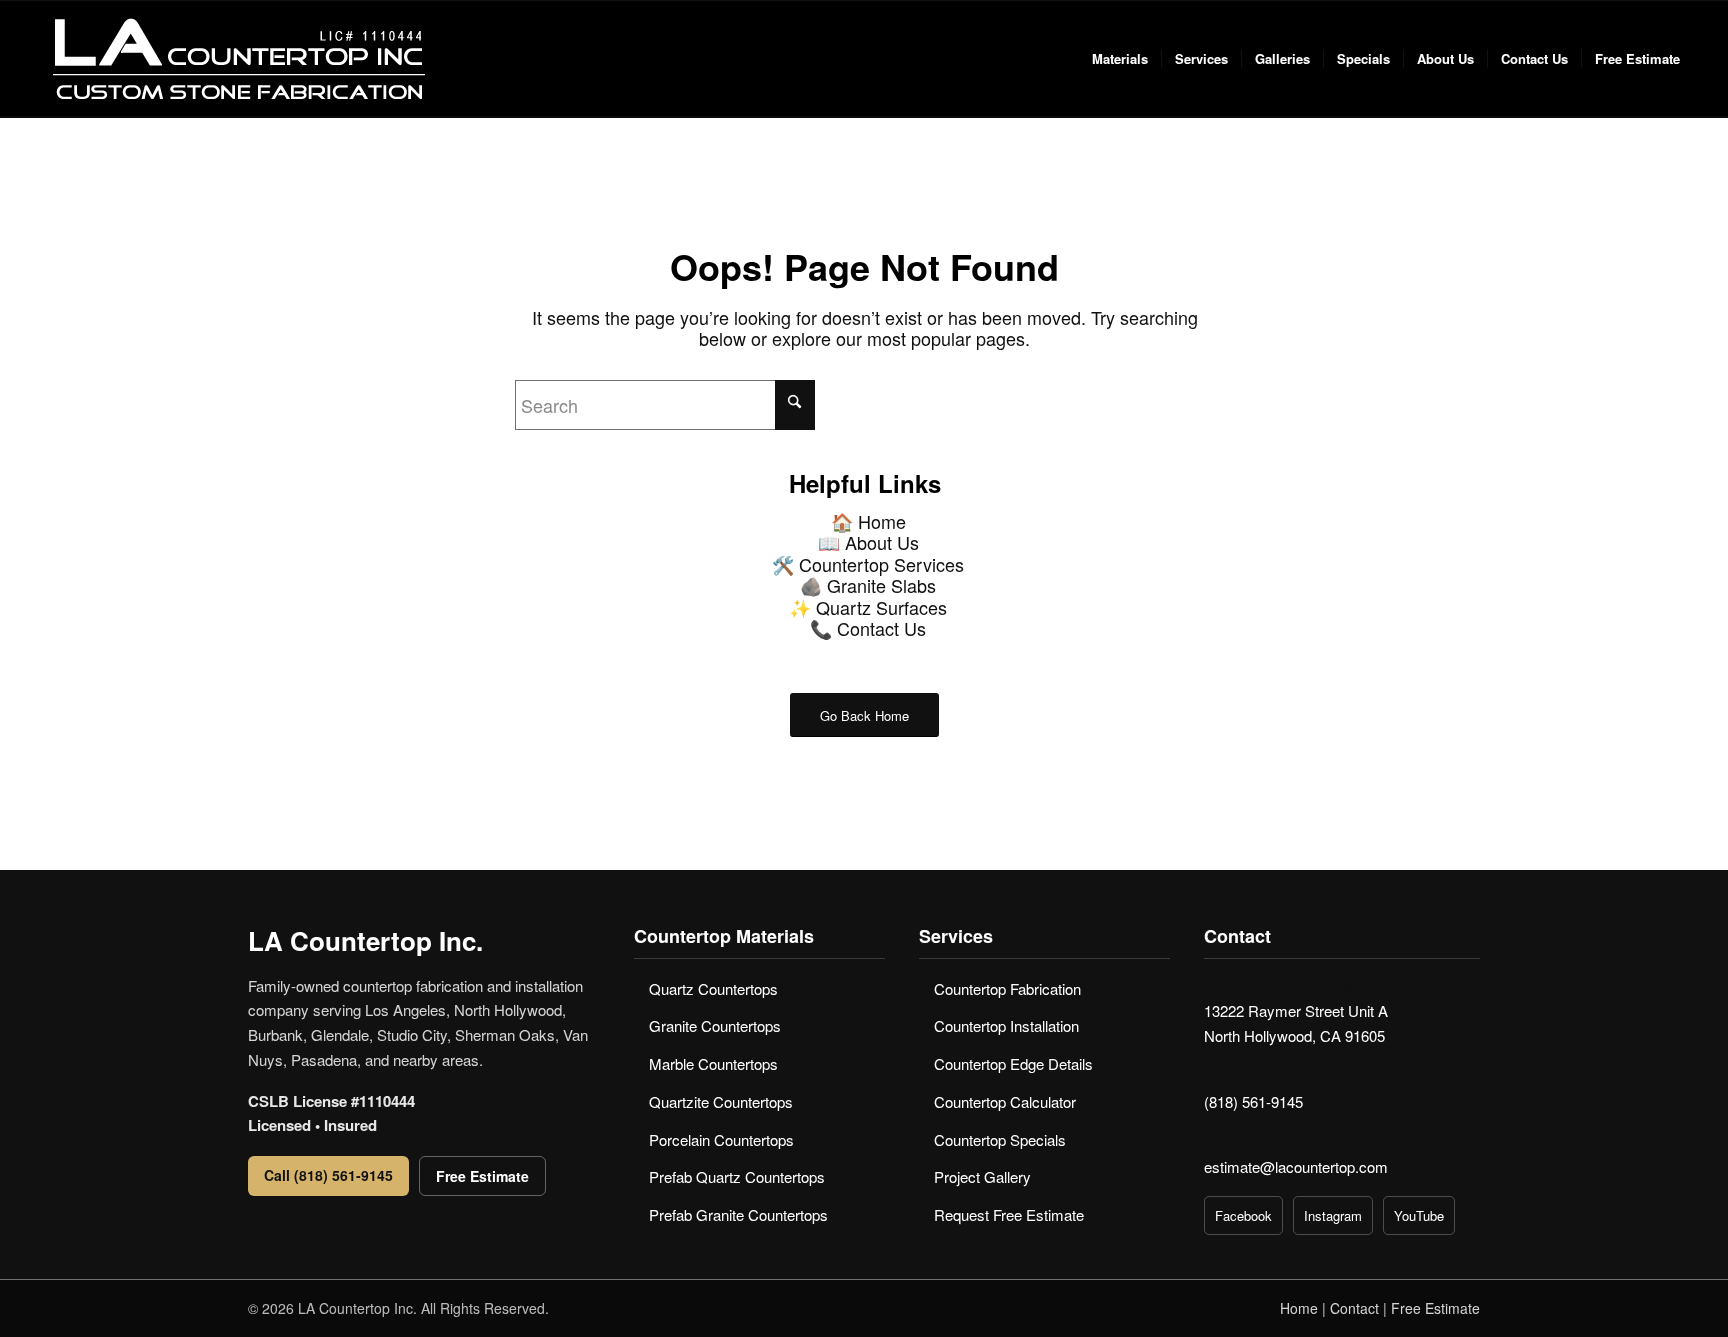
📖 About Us (868, 542)
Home (1299, 1308)
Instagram (1333, 1215)
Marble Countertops (713, 1063)
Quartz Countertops (713, 988)
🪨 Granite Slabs (868, 585)
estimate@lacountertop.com (1296, 1166)
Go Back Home (864, 715)
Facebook (1243, 1215)
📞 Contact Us (868, 628)
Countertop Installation (1006, 1025)
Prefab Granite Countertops (738, 1214)
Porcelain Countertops (721, 1139)
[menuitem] (1120, 59)
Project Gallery (982, 1176)
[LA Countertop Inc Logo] (237, 59)
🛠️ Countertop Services (868, 564)
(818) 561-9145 (1253, 1101)
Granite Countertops (715, 1025)
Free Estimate (482, 1176)
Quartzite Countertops (721, 1101)
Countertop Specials (1000, 1139)
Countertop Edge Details (1013, 1063)
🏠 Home (868, 521)
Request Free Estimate (1009, 1214)
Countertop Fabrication (1007, 988)
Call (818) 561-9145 (328, 1175)
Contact (1354, 1308)
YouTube (1419, 1215)
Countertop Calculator (1005, 1101)
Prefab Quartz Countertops (737, 1176)
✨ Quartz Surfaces (868, 607)
